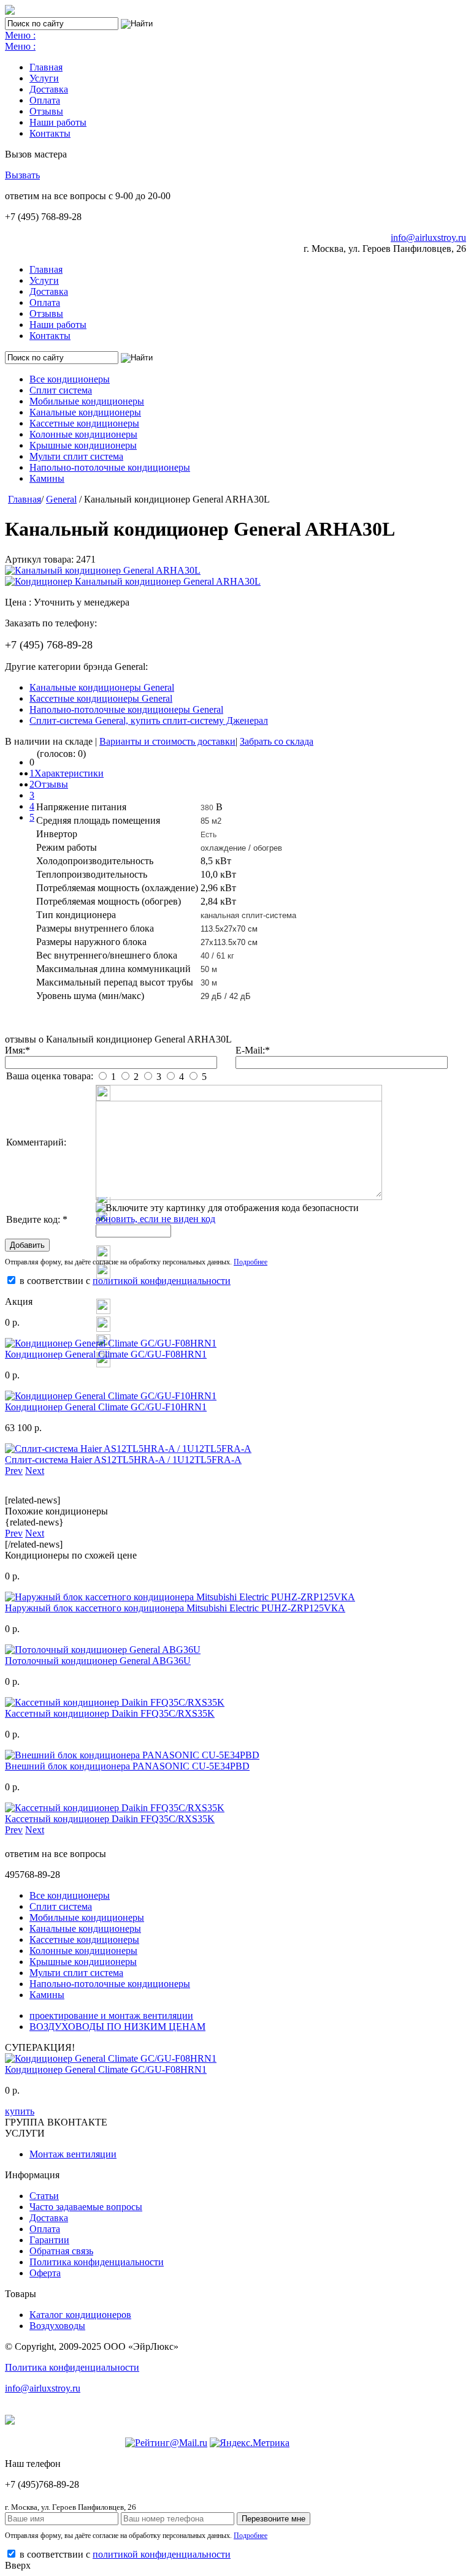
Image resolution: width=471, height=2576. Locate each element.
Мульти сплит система (76, 456)
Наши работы (58, 122)
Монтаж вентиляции (73, 2154)
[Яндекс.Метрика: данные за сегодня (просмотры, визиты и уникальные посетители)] (250, 2443)
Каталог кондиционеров (80, 2315)
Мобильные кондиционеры (87, 401)
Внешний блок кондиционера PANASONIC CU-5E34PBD (127, 1766)
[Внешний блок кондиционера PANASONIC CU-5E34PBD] (132, 1755)
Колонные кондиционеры (83, 434)
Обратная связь (61, 2251)
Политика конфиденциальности (97, 2262)
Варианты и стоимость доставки (167, 741)
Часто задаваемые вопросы (86, 2207)
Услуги (44, 78)
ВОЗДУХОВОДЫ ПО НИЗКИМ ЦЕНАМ (117, 2027)
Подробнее (251, 1262)
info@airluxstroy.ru (428, 237)
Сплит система (61, 390)
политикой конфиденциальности (162, 1281)
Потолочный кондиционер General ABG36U (98, 1661)
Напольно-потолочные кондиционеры (110, 467)
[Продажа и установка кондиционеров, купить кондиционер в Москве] (10, 11)
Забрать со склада (277, 741)
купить (20, 2111)
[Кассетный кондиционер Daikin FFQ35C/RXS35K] (115, 1702)
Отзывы (46, 111)
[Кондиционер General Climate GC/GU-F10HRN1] (111, 1396)
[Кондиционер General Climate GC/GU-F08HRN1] (111, 1343)
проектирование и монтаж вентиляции (111, 2016)
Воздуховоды (57, 2326)
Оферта (45, 2273)
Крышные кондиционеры (83, 445)
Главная (46, 67)
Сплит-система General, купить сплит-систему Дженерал (149, 720)
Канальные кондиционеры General (102, 687)
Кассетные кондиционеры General (101, 698)
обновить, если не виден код (155, 1219)
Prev (14, 1471)
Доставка (49, 89)
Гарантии (49, 2240)
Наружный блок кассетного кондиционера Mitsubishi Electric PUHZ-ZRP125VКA (175, 1608)
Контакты (50, 133)
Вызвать (22, 175)
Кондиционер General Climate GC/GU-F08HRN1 (106, 1354)
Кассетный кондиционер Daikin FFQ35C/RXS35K (110, 1713)
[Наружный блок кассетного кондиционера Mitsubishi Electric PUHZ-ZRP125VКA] (180, 1597)
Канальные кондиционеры (85, 412)
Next (35, 1471)
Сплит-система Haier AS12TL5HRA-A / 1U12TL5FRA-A (123, 1460)
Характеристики (69, 773)
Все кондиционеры (70, 379)
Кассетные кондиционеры (84, 423)
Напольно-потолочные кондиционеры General (126, 709)
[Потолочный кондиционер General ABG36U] (103, 1650)
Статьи (44, 2196)
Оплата (45, 100)
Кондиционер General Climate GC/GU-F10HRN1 (106, 1407)
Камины (47, 478)
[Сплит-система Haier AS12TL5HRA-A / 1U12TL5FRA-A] (128, 1449)
